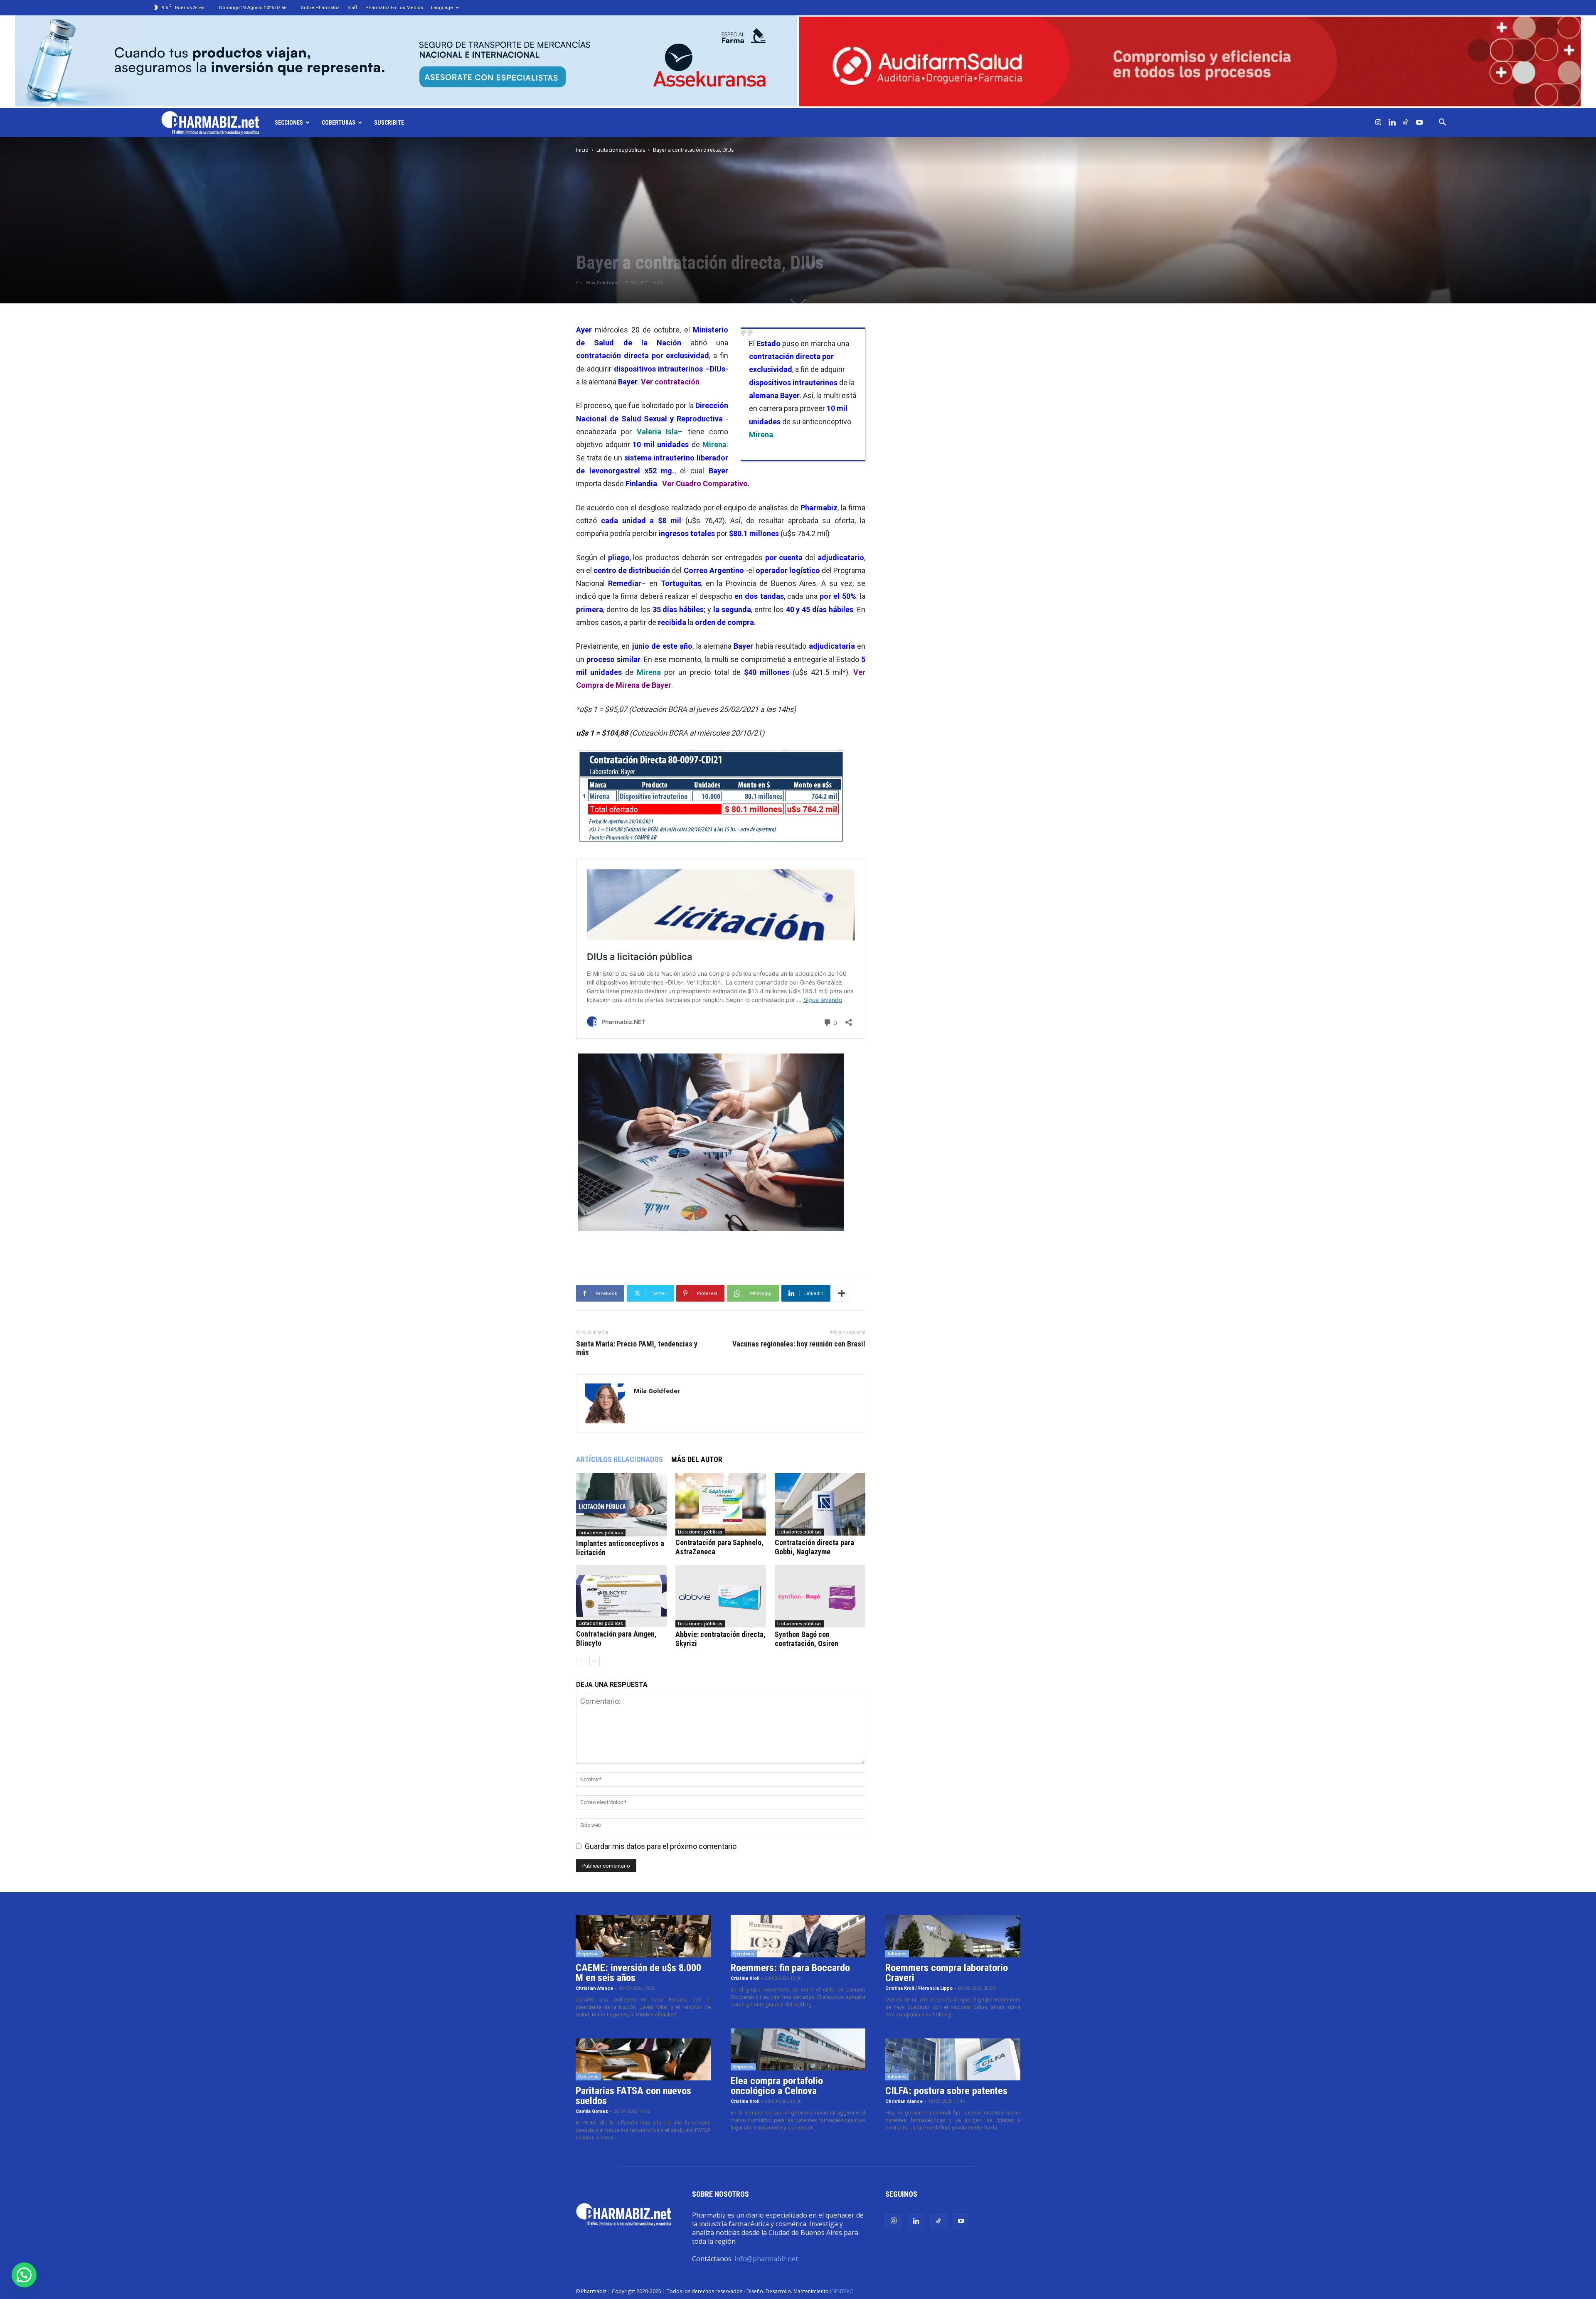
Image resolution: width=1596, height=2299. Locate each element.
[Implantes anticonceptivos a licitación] (621, 1505)
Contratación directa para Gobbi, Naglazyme (814, 1547)
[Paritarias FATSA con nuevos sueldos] (643, 2060)
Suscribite (389, 123)
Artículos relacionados (619, 1459)
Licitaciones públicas (621, 150)
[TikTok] (1406, 123)
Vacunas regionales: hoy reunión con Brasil (799, 1344)
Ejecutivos (744, 1954)
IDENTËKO (842, 2291)
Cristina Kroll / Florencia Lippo (919, 1988)
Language (442, 8)
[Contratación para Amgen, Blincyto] (621, 1596)
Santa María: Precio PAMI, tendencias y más (637, 1348)
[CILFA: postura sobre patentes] (953, 2060)
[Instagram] (1378, 123)
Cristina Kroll (745, 1978)
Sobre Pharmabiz (320, 8)
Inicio (582, 150)
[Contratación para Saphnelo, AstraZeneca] (721, 1504)
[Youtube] (1419, 123)
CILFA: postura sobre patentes (946, 2091)
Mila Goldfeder (602, 283)
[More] (842, 1293)
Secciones (289, 123)
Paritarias (588, 2077)
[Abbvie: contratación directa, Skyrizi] (721, 1596)
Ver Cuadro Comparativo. (706, 484)
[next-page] (595, 1661)
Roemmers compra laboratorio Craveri (947, 1973)
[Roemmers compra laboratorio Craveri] (953, 1936)
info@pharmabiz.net (766, 2259)
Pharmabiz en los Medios (394, 8)
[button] (1442, 123)
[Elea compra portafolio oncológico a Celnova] (798, 2050)
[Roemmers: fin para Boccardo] (798, 1936)
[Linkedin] (1392, 123)
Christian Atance (594, 1988)
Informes (897, 1954)
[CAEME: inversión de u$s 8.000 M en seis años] (643, 1936)
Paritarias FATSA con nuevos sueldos (633, 2096)
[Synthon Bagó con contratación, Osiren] (820, 1596)
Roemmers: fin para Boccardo (790, 1968)
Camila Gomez (592, 2111)
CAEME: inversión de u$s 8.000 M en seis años (638, 1973)
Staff (352, 8)
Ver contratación (670, 382)
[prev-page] (581, 1661)
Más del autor (697, 1459)
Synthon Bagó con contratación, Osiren (807, 1639)
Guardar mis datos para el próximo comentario (661, 1846)
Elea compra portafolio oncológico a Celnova (777, 2086)
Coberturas (339, 123)
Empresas (588, 1954)
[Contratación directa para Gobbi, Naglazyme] (820, 1504)
